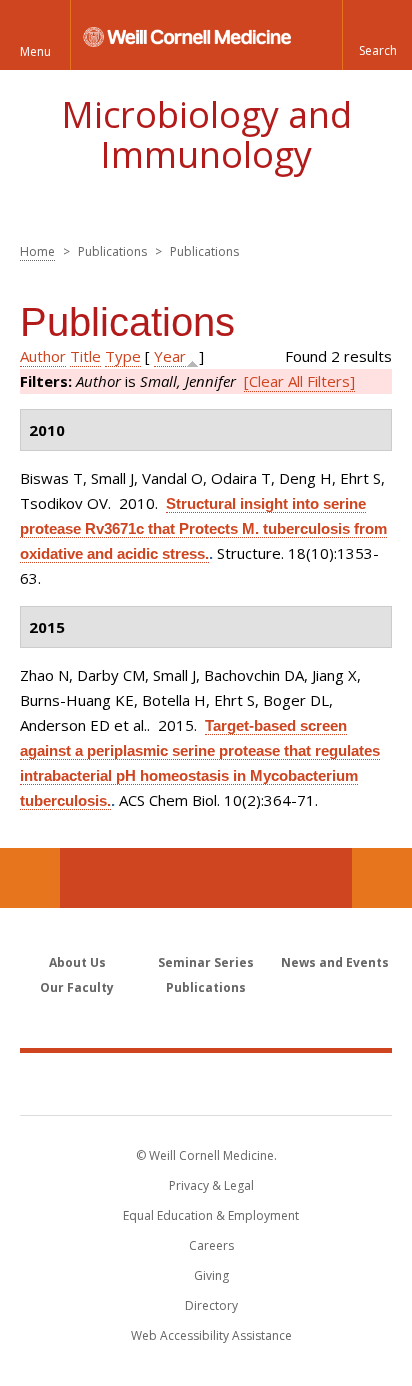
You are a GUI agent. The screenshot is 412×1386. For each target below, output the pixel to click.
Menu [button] (35, 51)
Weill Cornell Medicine (206, 1083)
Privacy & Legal (211, 1185)
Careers (211, 1245)
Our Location (30, 878)
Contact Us (382, 878)
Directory (211, 1305)
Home (37, 251)
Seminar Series (206, 962)
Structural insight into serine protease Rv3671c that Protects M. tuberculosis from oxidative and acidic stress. (203, 528)
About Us (77, 962)
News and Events (335, 962)
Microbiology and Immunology (206, 134)
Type (123, 356)
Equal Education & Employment (211, 1215)
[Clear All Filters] (299, 381)
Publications (206, 987)
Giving (211, 1275)
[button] (377, 35)
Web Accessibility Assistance (211, 1335)
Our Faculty (77, 987)
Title (85, 356)
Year (170, 356)
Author (43, 356)
